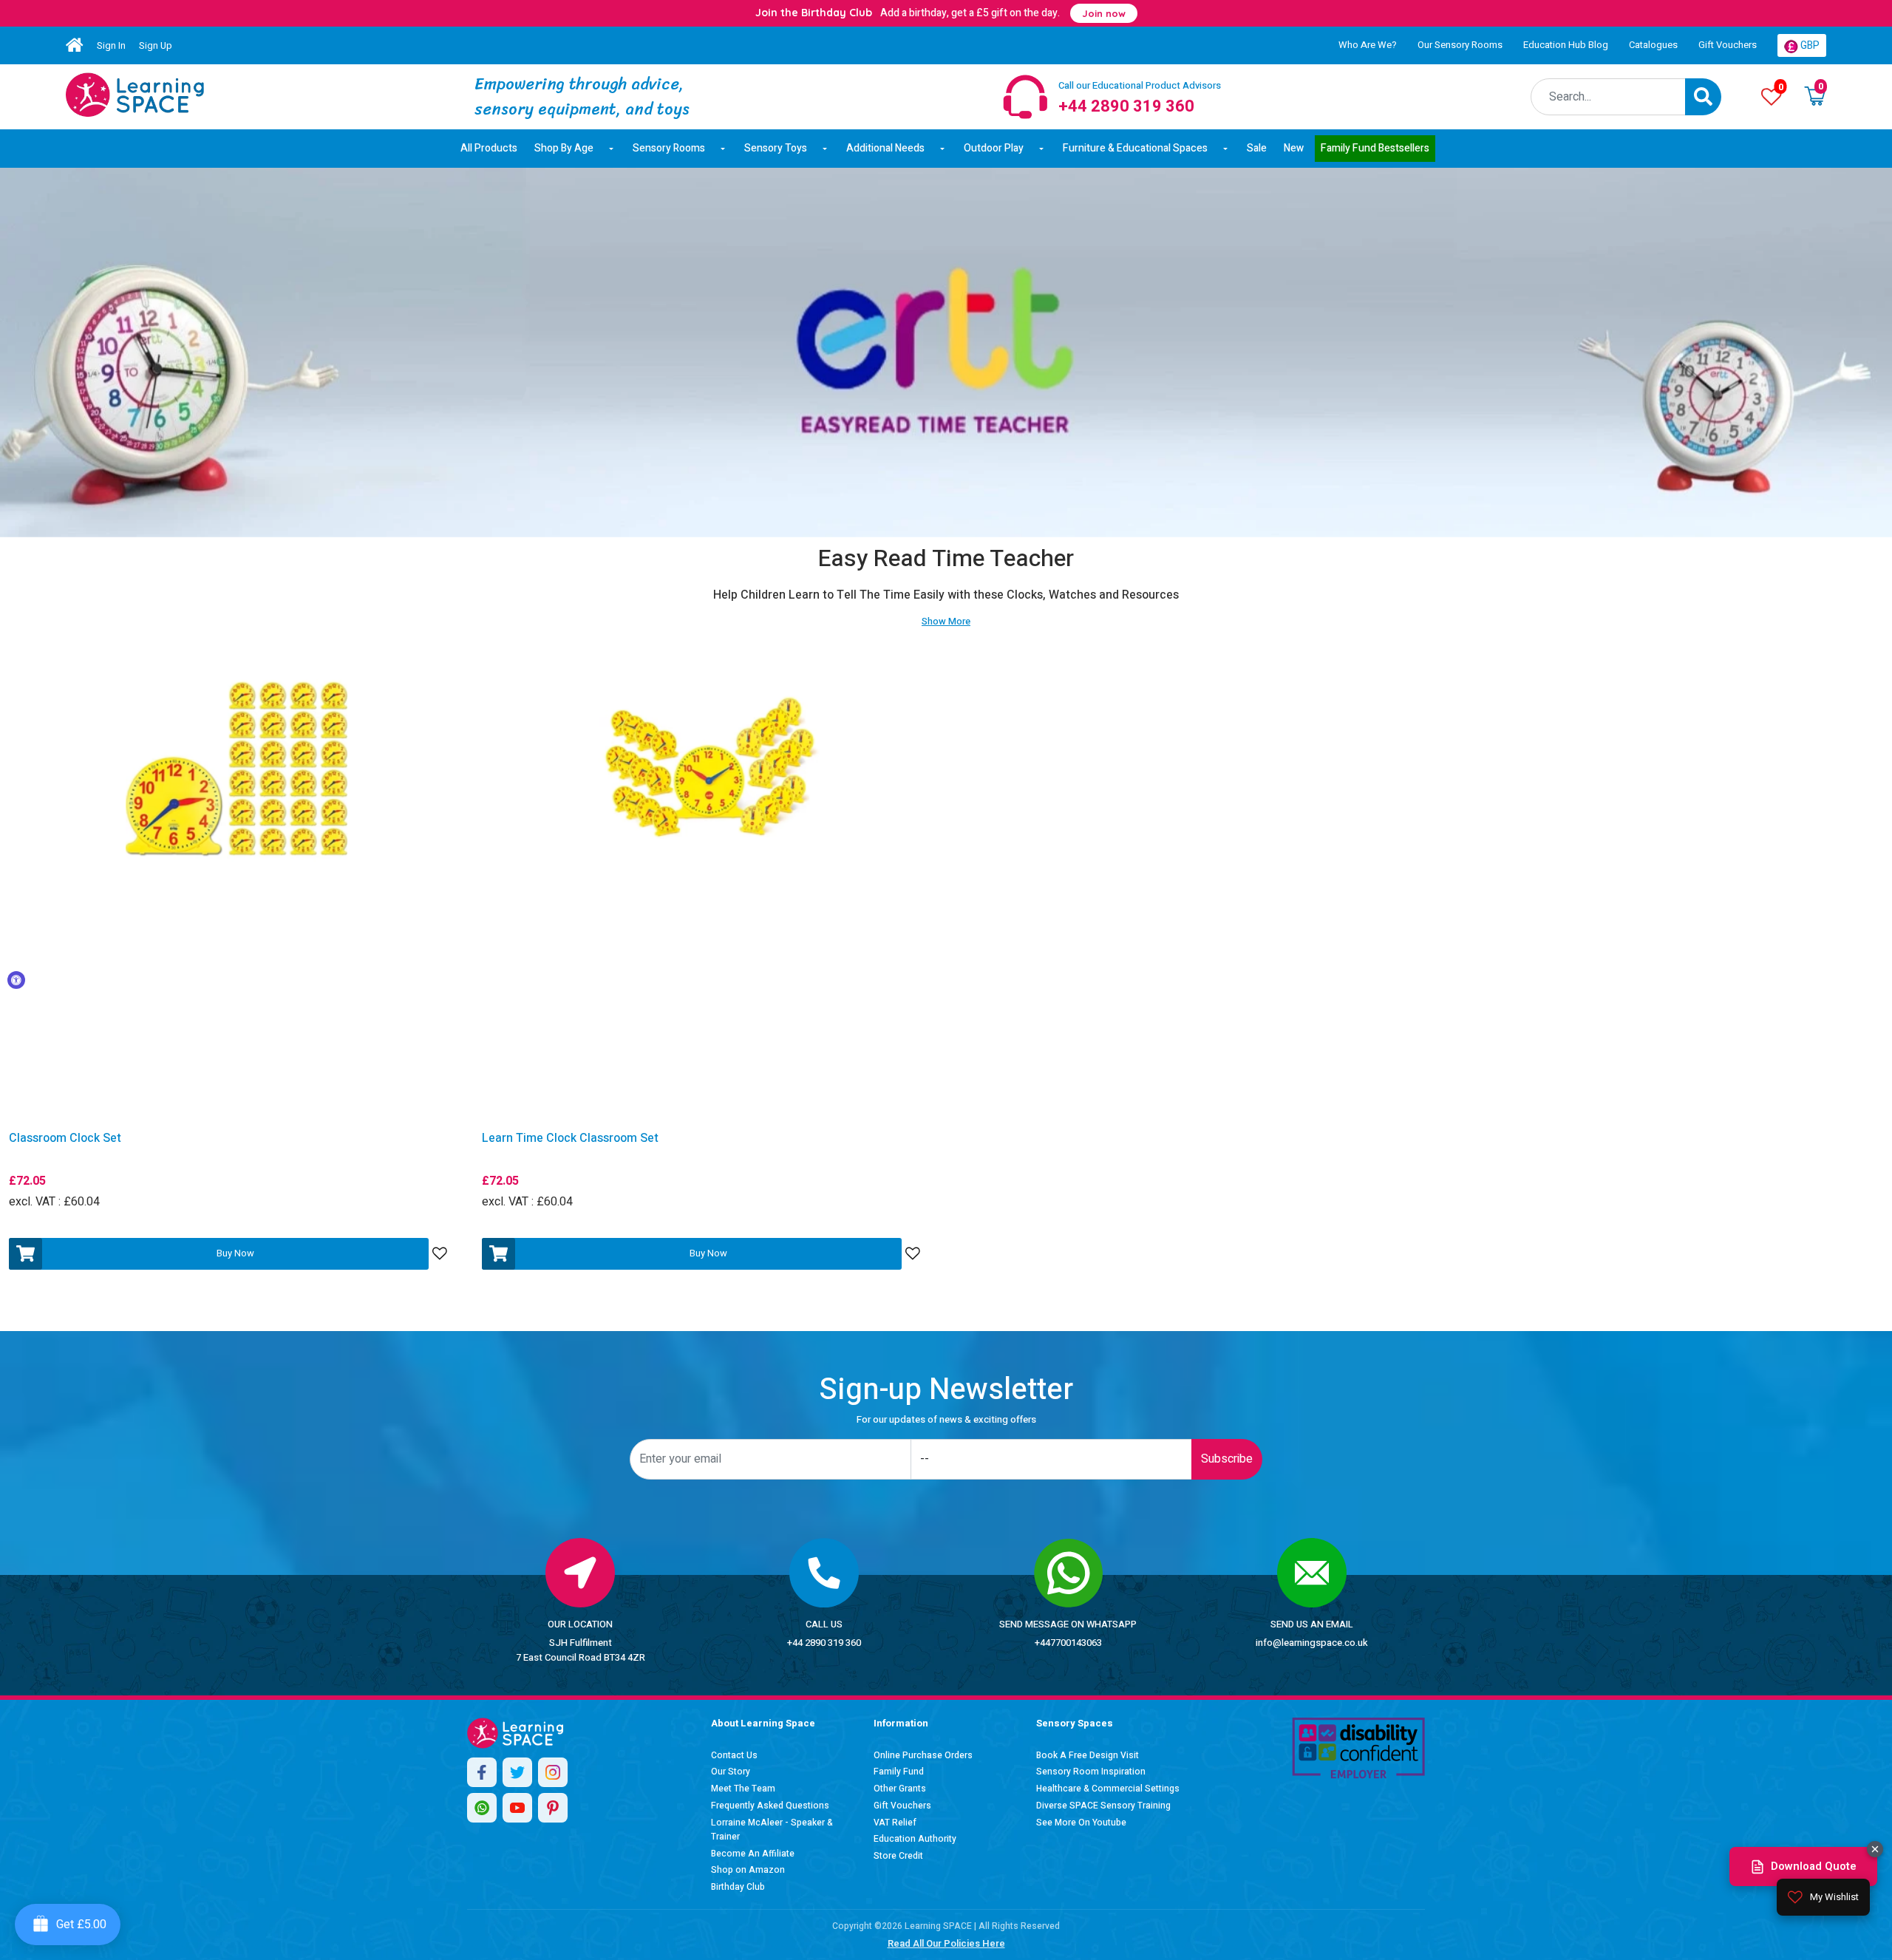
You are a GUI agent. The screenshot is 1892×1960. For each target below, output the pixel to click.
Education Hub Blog (1566, 45)
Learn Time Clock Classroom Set (570, 1139)
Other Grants (900, 1789)
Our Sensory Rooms (1460, 45)
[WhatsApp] (482, 1808)
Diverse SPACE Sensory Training (1103, 1806)
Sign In (111, 45)
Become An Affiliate (753, 1854)
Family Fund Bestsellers (1375, 148)
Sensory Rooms (669, 148)
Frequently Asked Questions (770, 1806)
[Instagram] (553, 1772)
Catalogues (1653, 45)
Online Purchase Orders (923, 1755)
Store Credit (898, 1856)
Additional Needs (885, 148)
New (1294, 148)
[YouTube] (517, 1808)
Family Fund (899, 1772)
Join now (1104, 13)
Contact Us (734, 1755)
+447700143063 (1068, 1643)
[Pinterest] (553, 1808)
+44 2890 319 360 (824, 1643)
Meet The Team (743, 1789)
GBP (1809, 45)
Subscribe (1227, 1459)
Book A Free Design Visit (1088, 1755)
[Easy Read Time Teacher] (135, 95)
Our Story (731, 1772)
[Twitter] (517, 1772)
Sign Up (156, 45)
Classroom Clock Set (65, 1139)
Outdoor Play (994, 148)
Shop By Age (564, 148)
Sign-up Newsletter (946, 1390)
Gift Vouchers (1728, 45)
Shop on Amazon (748, 1870)
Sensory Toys (776, 148)
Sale (1257, 148)
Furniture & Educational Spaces (1135, 148)
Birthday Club (738, 1887)
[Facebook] (482, 1772)
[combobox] (1608, 97)
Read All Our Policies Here (946, 1943)
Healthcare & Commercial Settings (1108, 1789)
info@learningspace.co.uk (1312, 1643)
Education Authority (915, 1839)
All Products (489, 148)
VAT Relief (895, 1823)
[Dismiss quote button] (1875, 1849)
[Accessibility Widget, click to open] (16, 980)
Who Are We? (1368, 45)
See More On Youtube (1081, 1823)
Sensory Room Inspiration (1091, 1772)
